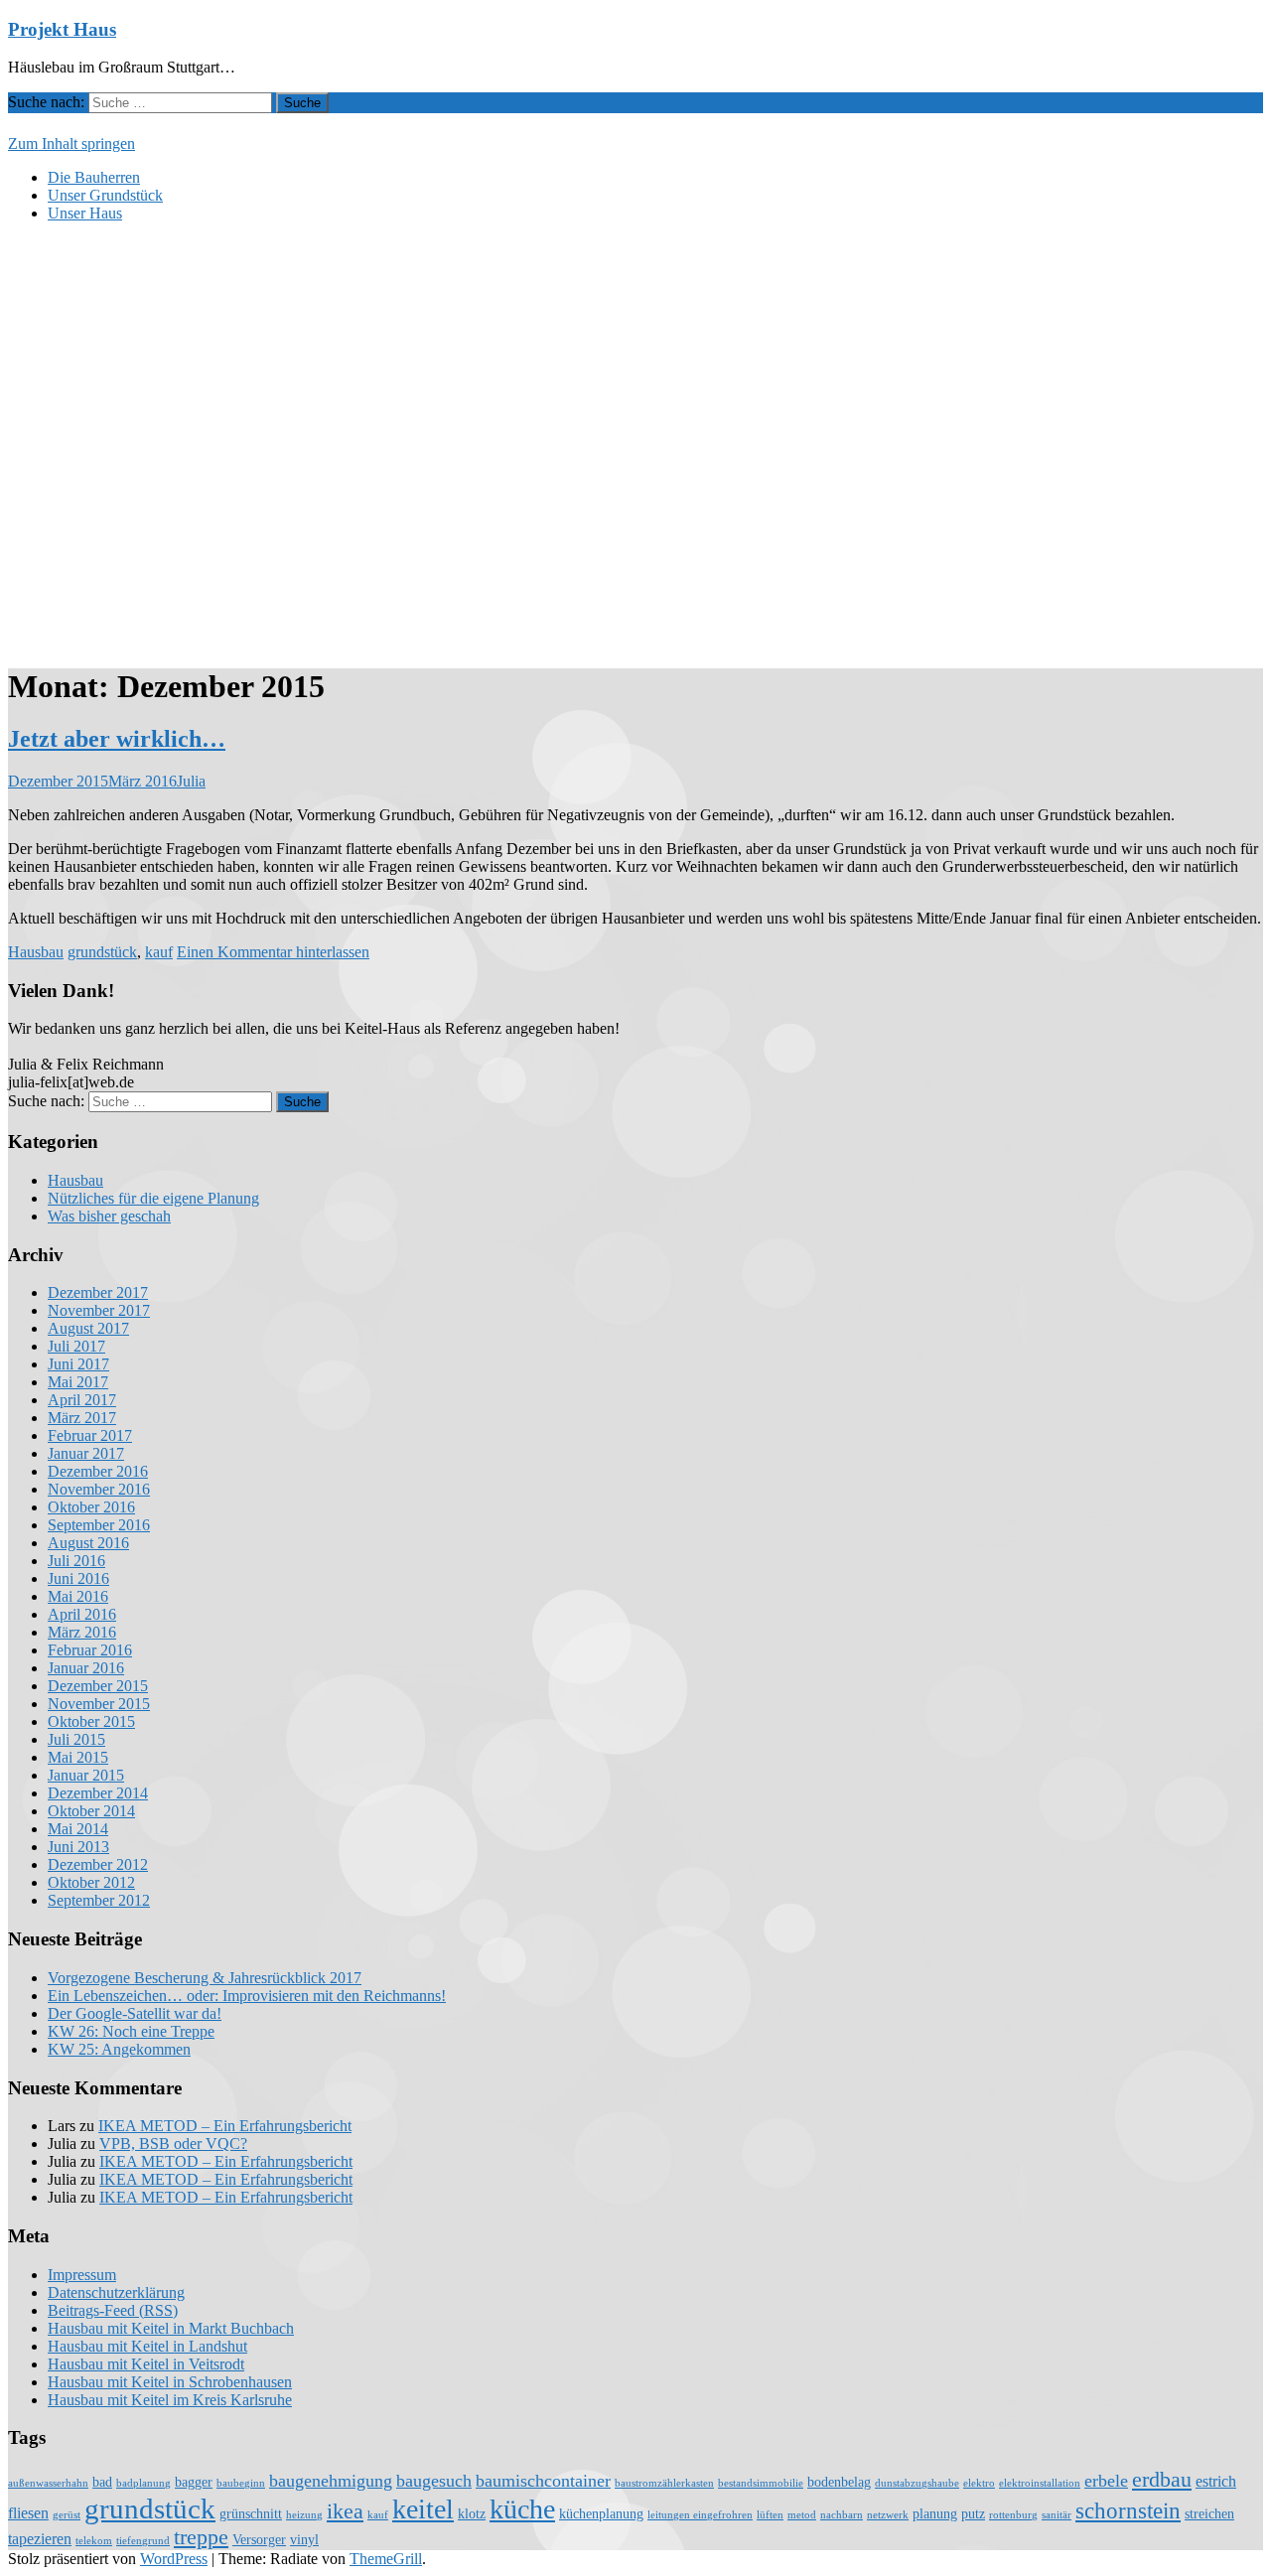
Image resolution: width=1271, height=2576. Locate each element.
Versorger (259, 2540)
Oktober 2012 (91, 1882)
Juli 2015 (76, 1739)
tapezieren (40, 2539)
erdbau (1162, 2480)
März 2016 (82, 1632)
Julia (191, 781)
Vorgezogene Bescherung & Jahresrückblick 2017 (205, 1978)
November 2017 (99, 1310)
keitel (423, 2509)
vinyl (304, 2540)
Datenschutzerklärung (116, 2292)
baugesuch (434, 2481)
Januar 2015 (86, 1775)
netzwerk (888, 2515)
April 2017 (82, 1400)
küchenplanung (601, 2514)
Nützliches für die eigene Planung (153, 1198)
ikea (345, 2511)
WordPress (174, 2559)
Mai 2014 (78, 1829)
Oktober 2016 (91, 1507)
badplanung (143, 2483)
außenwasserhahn (48, 2483)
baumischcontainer (543, 2481)
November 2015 (99, 1704)
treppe (201, 2537)
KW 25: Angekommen (119, 2049)
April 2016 (82, 1614)
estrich (1216, 2482)
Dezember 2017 (98, 1292)
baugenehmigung (331, 2481)
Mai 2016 (78, 1596)
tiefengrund (143, 2541)
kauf (159, 952)
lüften (770, 2515)
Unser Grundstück (105, 195)
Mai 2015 (78, 1757)
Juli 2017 (76, 1346)
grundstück (102, 952)
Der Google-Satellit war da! (135, 2013)
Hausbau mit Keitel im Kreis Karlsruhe (170, 2400)
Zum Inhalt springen (71, 143)
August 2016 (88, 1543)
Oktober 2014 (91, 1811)
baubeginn (241, 2483)
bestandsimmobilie (761, 2483)
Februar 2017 (90, 1435)
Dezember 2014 (98, 1793)
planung (935, 2514)
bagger (194, 2482)
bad (102, 2482)
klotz (472, 2514)
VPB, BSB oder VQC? (173, 2144)
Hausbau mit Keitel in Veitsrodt (146, 2364)
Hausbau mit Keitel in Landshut (147, 2346)
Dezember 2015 (98, 1686)
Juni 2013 (78, 1847)
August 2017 (88, 1328)
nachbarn (842, 2515)
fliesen (28, 2513)
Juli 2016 (76, 1561)
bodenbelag (839, 2482)
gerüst (67, 2515)
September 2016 (99, 1525)
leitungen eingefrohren (700, 2515)
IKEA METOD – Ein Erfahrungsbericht (225, 2126)
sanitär (1057, 2515)
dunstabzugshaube (917, 2483)
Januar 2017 (86, 1453)
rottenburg (1013, 2515)
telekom (94, 2541)
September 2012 (99, 1900)
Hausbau (36, 952)
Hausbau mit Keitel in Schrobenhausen (170, 2382)
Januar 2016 (86, 1668)
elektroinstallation (1040, 2483)
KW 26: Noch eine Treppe (131, 2031)
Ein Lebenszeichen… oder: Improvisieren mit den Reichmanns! (247, 1996)
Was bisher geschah (109, 1216)
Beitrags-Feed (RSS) (113, 2310)
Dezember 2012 (98, 1864)
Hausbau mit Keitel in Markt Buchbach (171, 2328)
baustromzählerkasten (664, 2483)
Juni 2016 (78, 1578)
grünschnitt (251, 2514)
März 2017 (82, 1418)
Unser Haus (85, 213)
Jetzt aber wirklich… (117, 739)
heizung (304, 2515)
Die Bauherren (94, 177)
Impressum (82, 2275)
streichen (1209, 2514)
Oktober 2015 (91, 1721)
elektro (979, 2483)
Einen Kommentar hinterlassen (273, 952)
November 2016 (99, 1489)
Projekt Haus (62, 29)
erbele (1106, 2481)
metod (802, 2515)
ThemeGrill (386, 2559)
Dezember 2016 (98, 1471)
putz (973, 2514)
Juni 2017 (78, 1364)
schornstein (1128, 2510)
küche (522, 2509)
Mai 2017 (78, 1382)
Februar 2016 (90, 1650)
